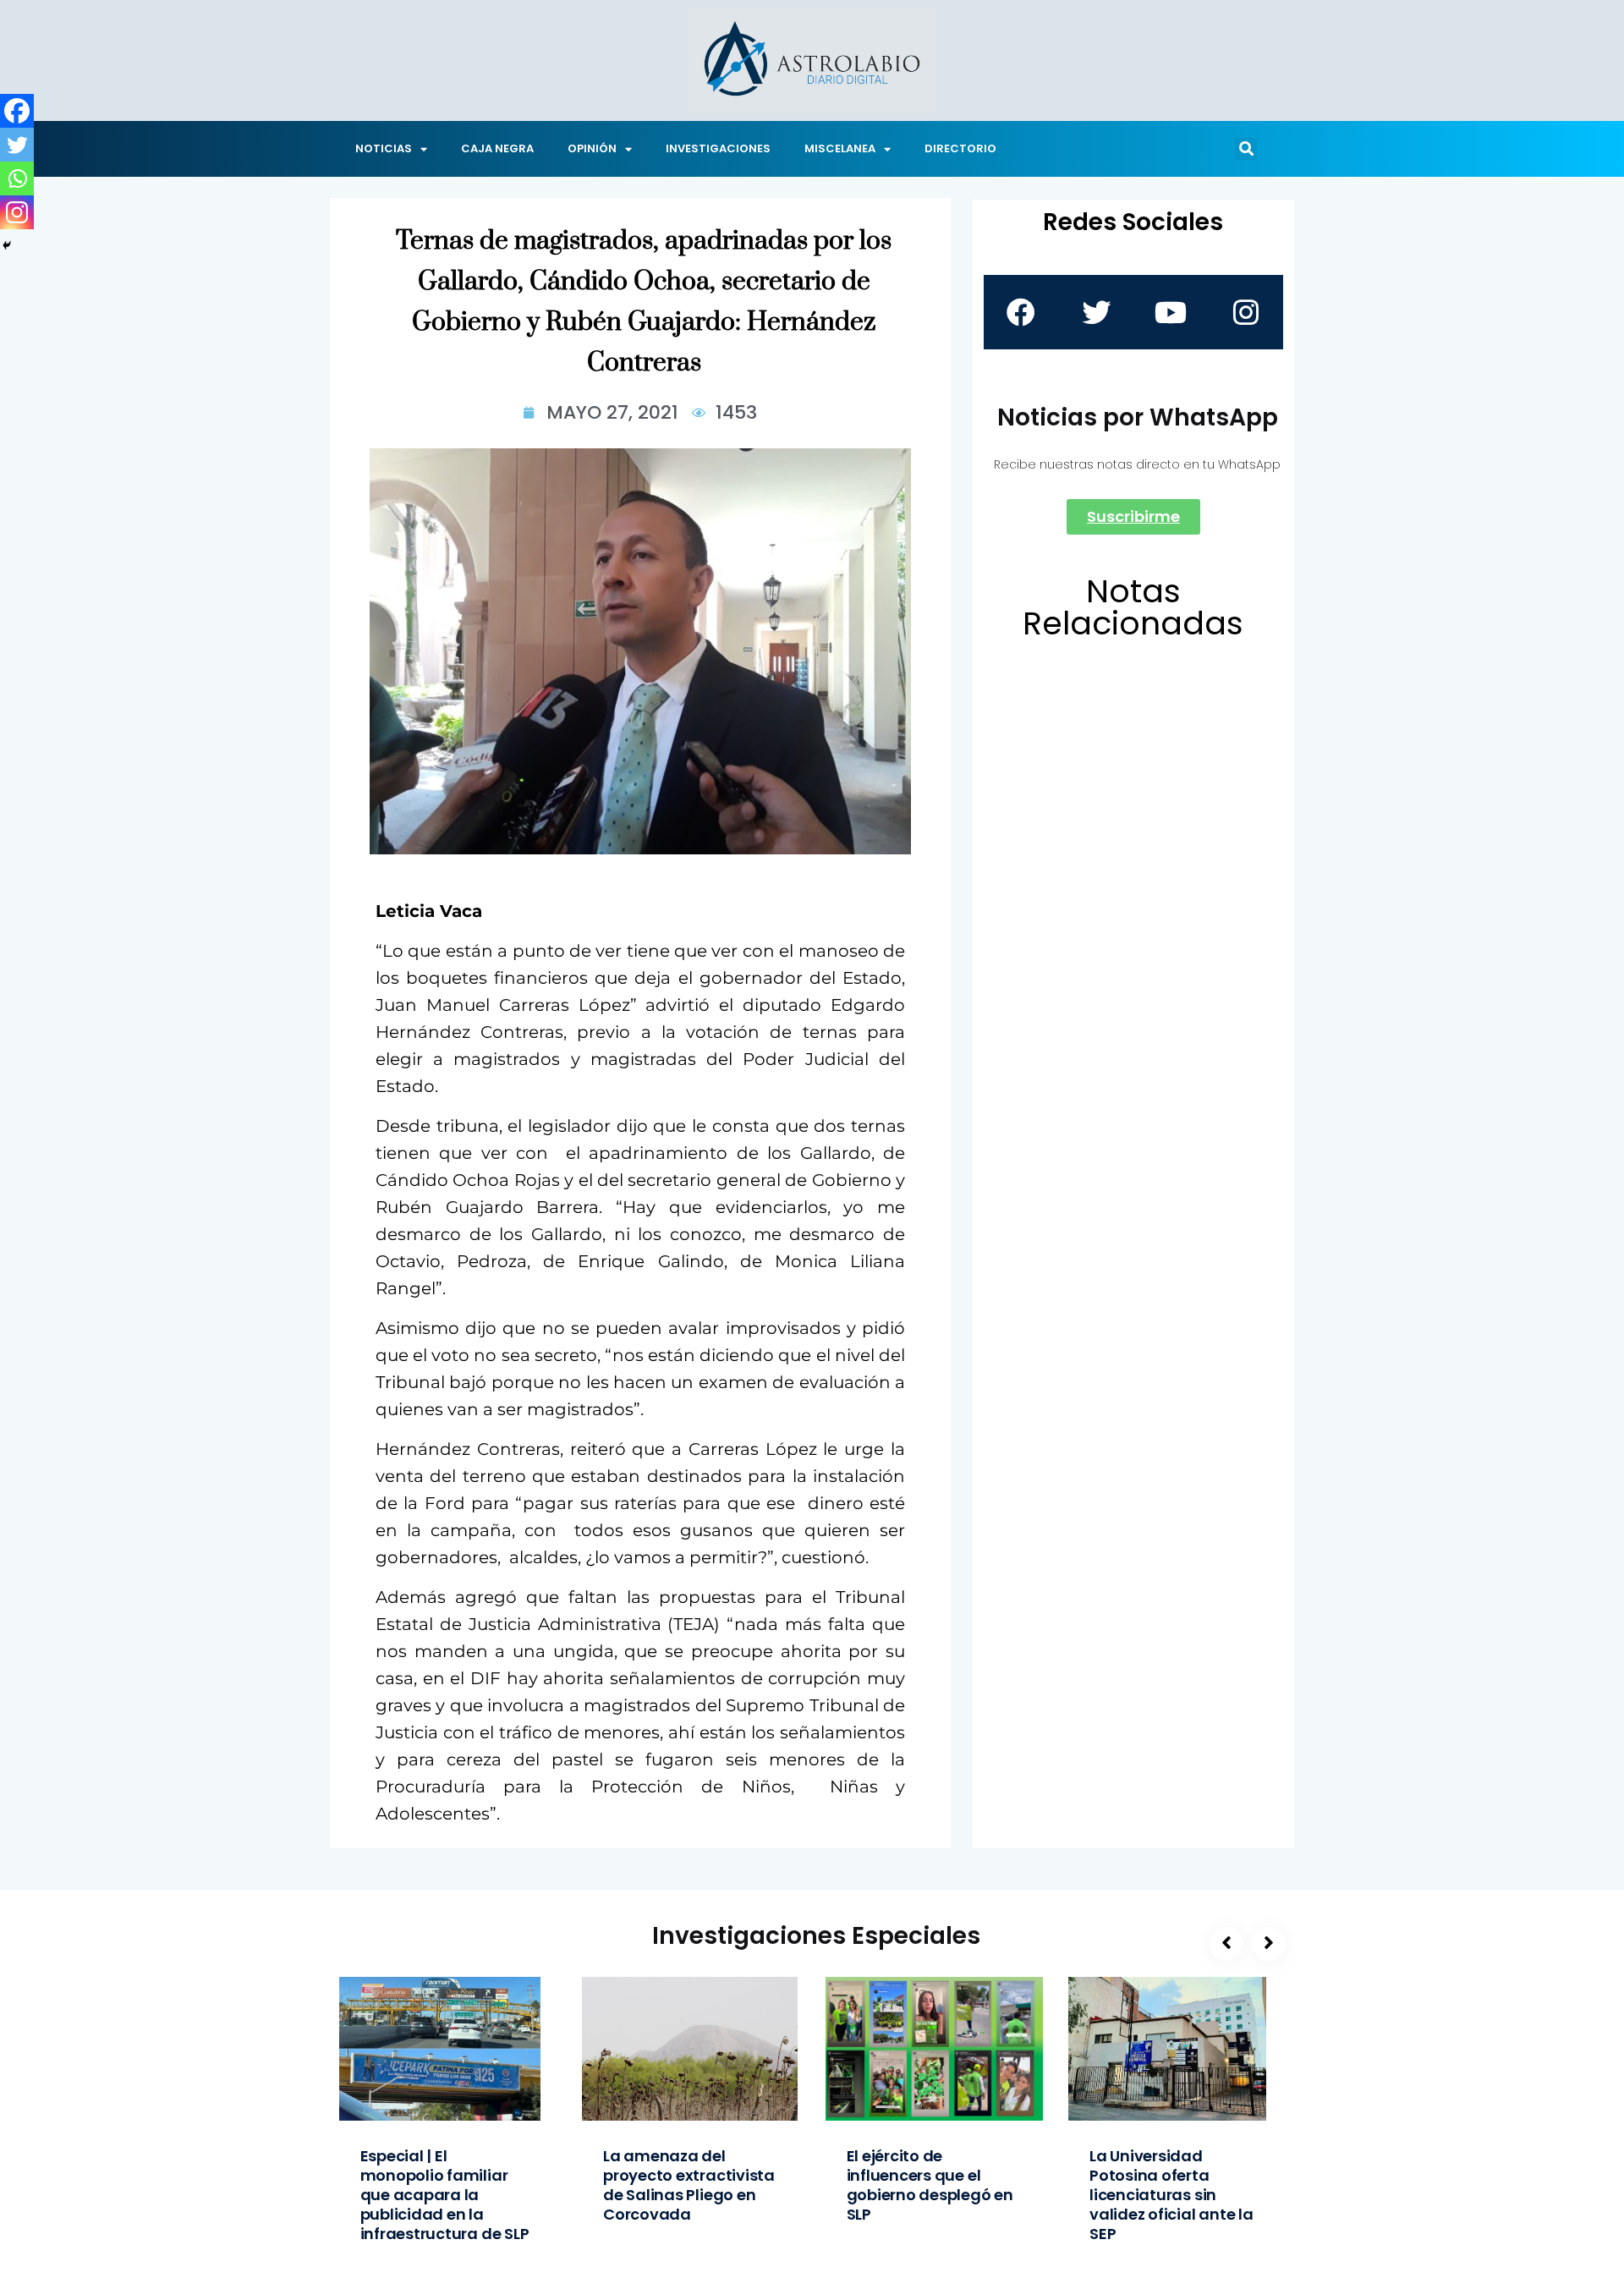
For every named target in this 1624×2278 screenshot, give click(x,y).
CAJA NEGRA (497, 148)
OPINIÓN (592, 148)
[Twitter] (17, 145)
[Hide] (7, 245)
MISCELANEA (840, 148)
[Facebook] (17, 111)
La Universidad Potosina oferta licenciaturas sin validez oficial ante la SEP (1171, 2195)
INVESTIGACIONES (718, 148)
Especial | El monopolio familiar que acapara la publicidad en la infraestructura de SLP (445, 2195)
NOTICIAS (384, 148)
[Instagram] (17, 212)
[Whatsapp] (17, 178)
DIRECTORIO (960, 148)
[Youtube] (1171, 312)
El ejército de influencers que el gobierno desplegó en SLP (930, 2185)
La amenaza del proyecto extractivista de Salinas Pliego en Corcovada (689, 2185)
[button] (1246, 149)
